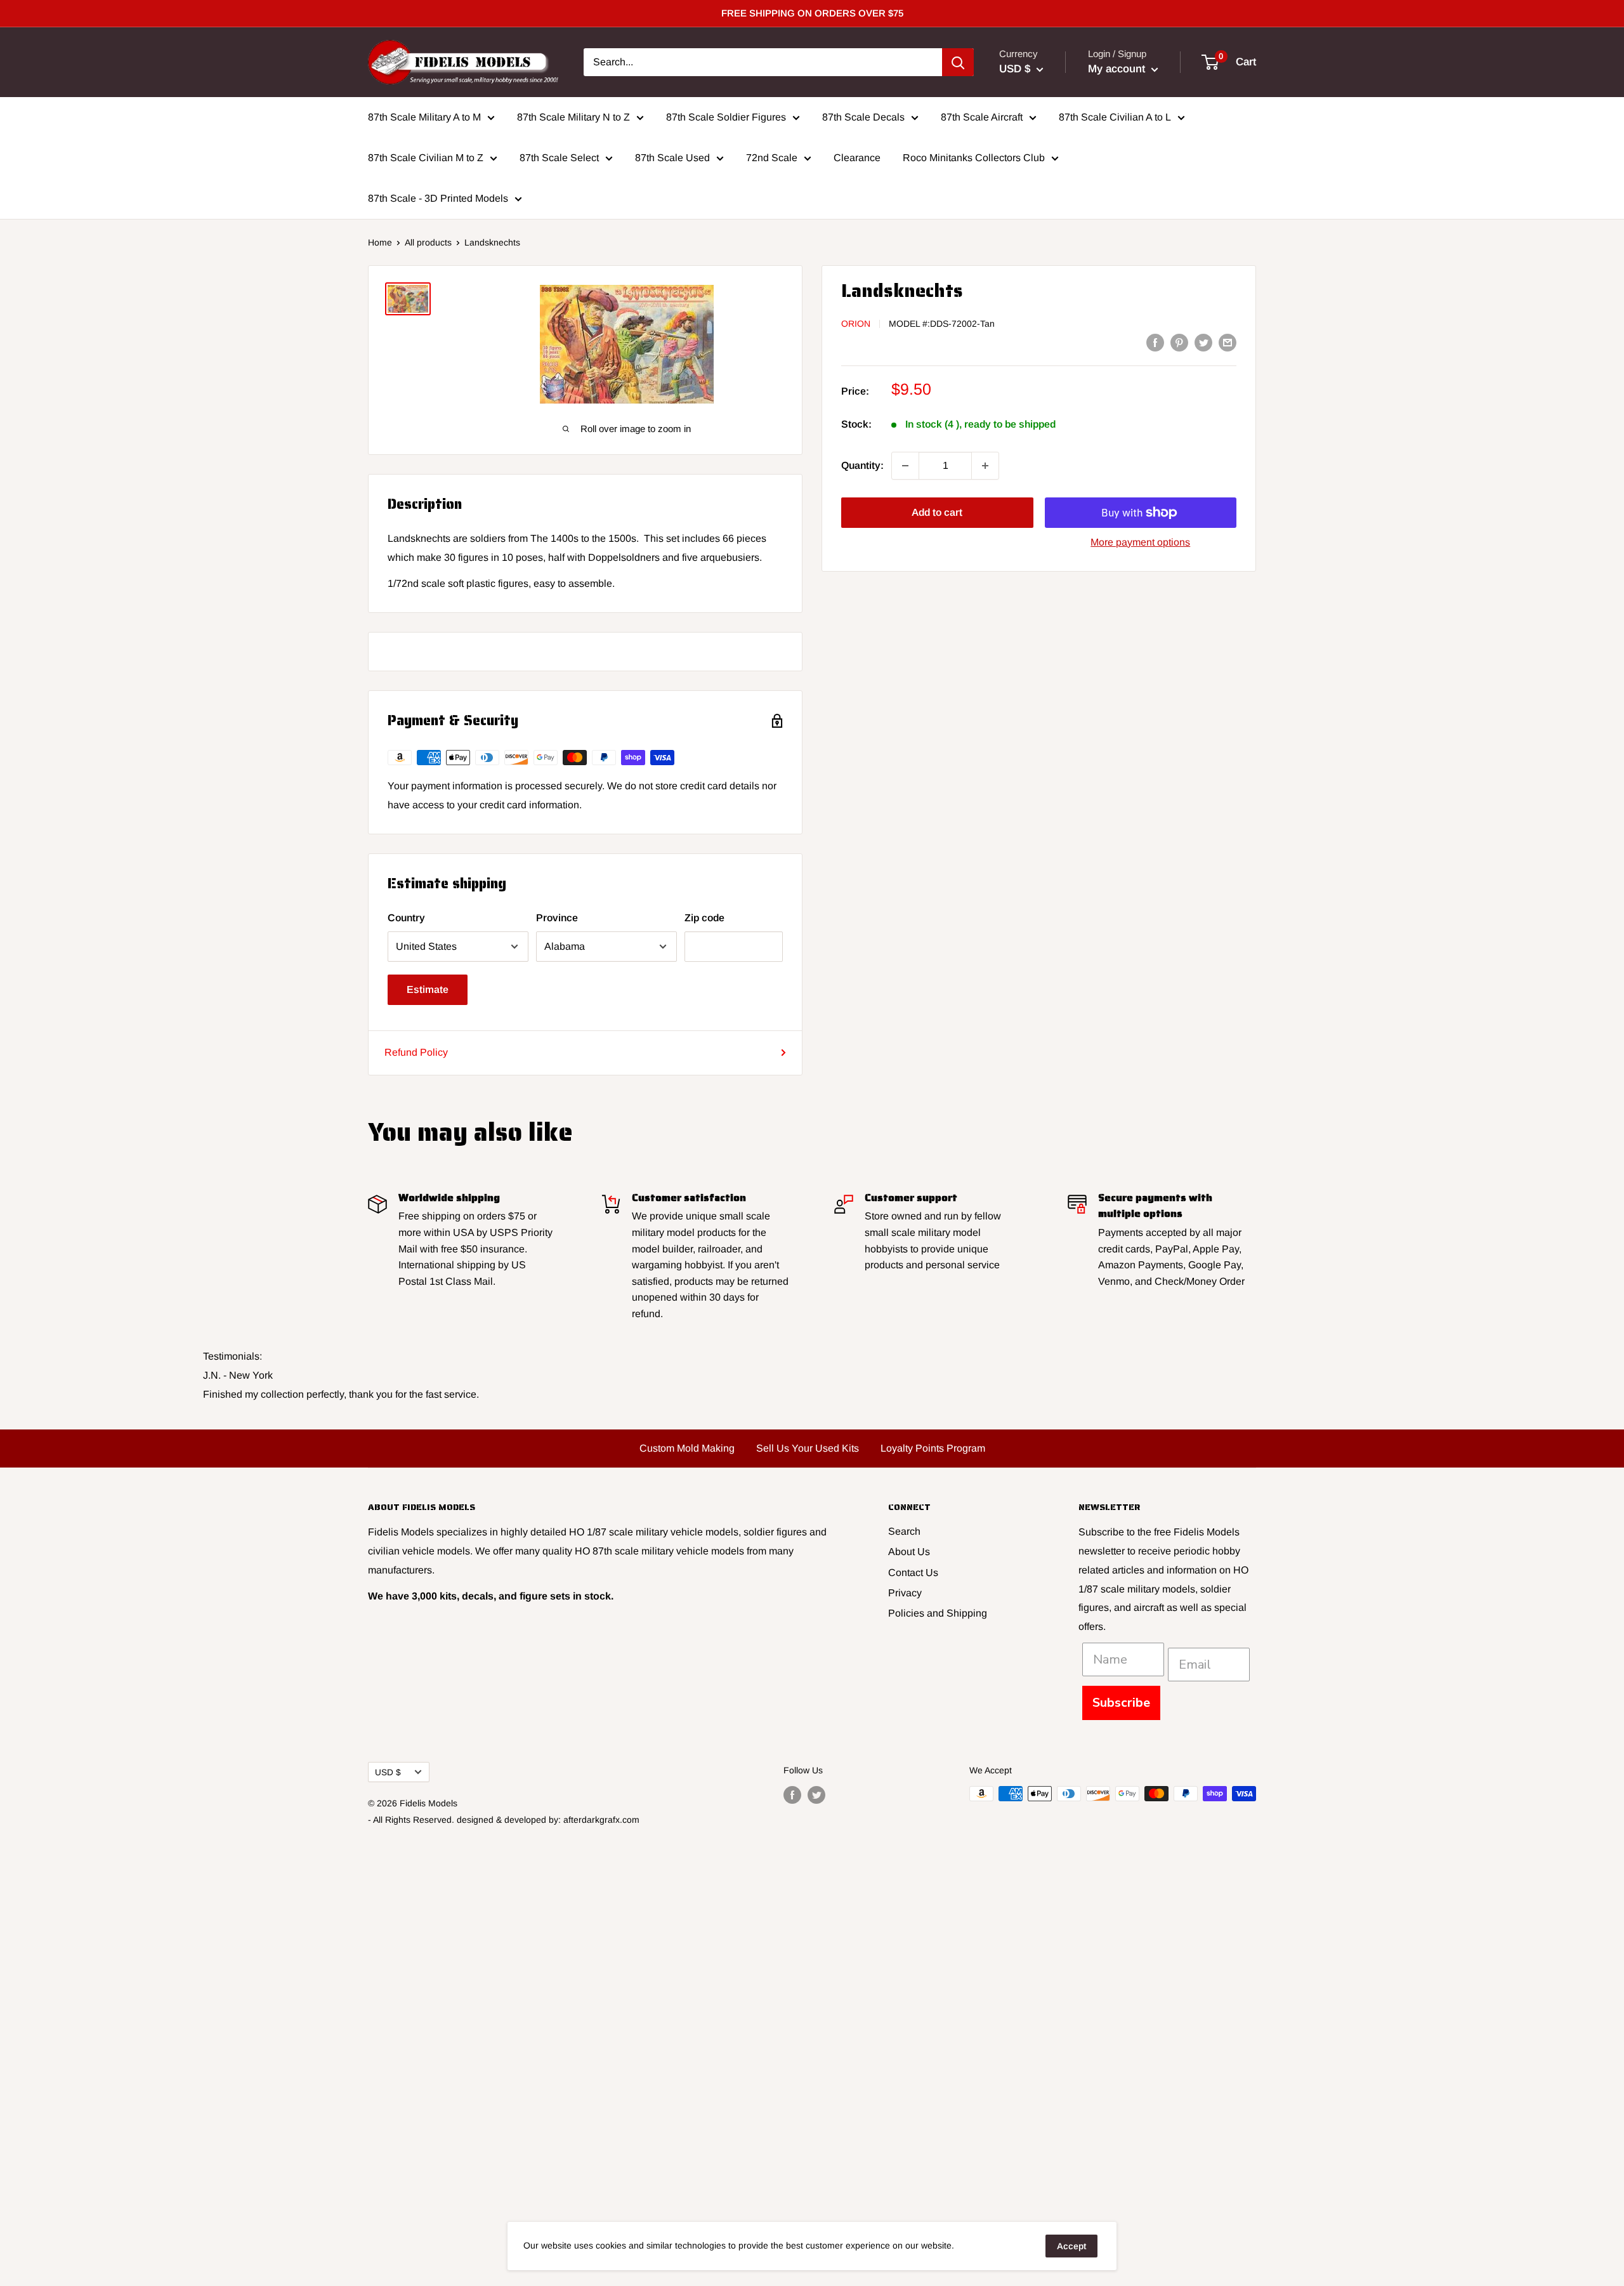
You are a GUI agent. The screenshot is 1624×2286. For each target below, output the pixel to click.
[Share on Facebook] (1155, 342)
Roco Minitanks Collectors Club (974, 158)
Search (904, 1531)
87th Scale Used (672, 158)
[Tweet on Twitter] (1203, 342)
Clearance (857, 158)
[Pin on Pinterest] (1179, 342)
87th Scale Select (559, 158)
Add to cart (937, 512)
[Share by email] (1228, 342)
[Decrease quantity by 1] (905, 466)
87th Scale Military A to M (424, 117)
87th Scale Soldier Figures (726, 117)
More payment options (1140, 542)
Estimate (428, 989)
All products (428, 242)
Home (380, 242)
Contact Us (913, 1573)
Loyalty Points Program (933, 1448)
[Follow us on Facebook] (792, 1795)
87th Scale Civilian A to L (1115, 117)
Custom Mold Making (687, 1448)
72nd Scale (772, 158)
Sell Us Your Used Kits (808, 1448)
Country (406, 918)
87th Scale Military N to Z (573, 117)
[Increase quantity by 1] (985, 466)
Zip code (704, 918)
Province (557, 918)
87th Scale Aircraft (982, 117)
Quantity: (862, 465)
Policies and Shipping (938, 1613)
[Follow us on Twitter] (816, 1795)
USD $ (388, 1772)
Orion (856, 324)
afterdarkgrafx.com (601, 1820)
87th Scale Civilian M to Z (426, 158)
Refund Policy (416, 1052)
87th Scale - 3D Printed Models (438, 198)
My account (1118, 69)
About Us (909, 1552)
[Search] (958, 62)
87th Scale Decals (863, 117)
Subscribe (1121, 1703)
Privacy (905, 1593)
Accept (1071, 2246)
